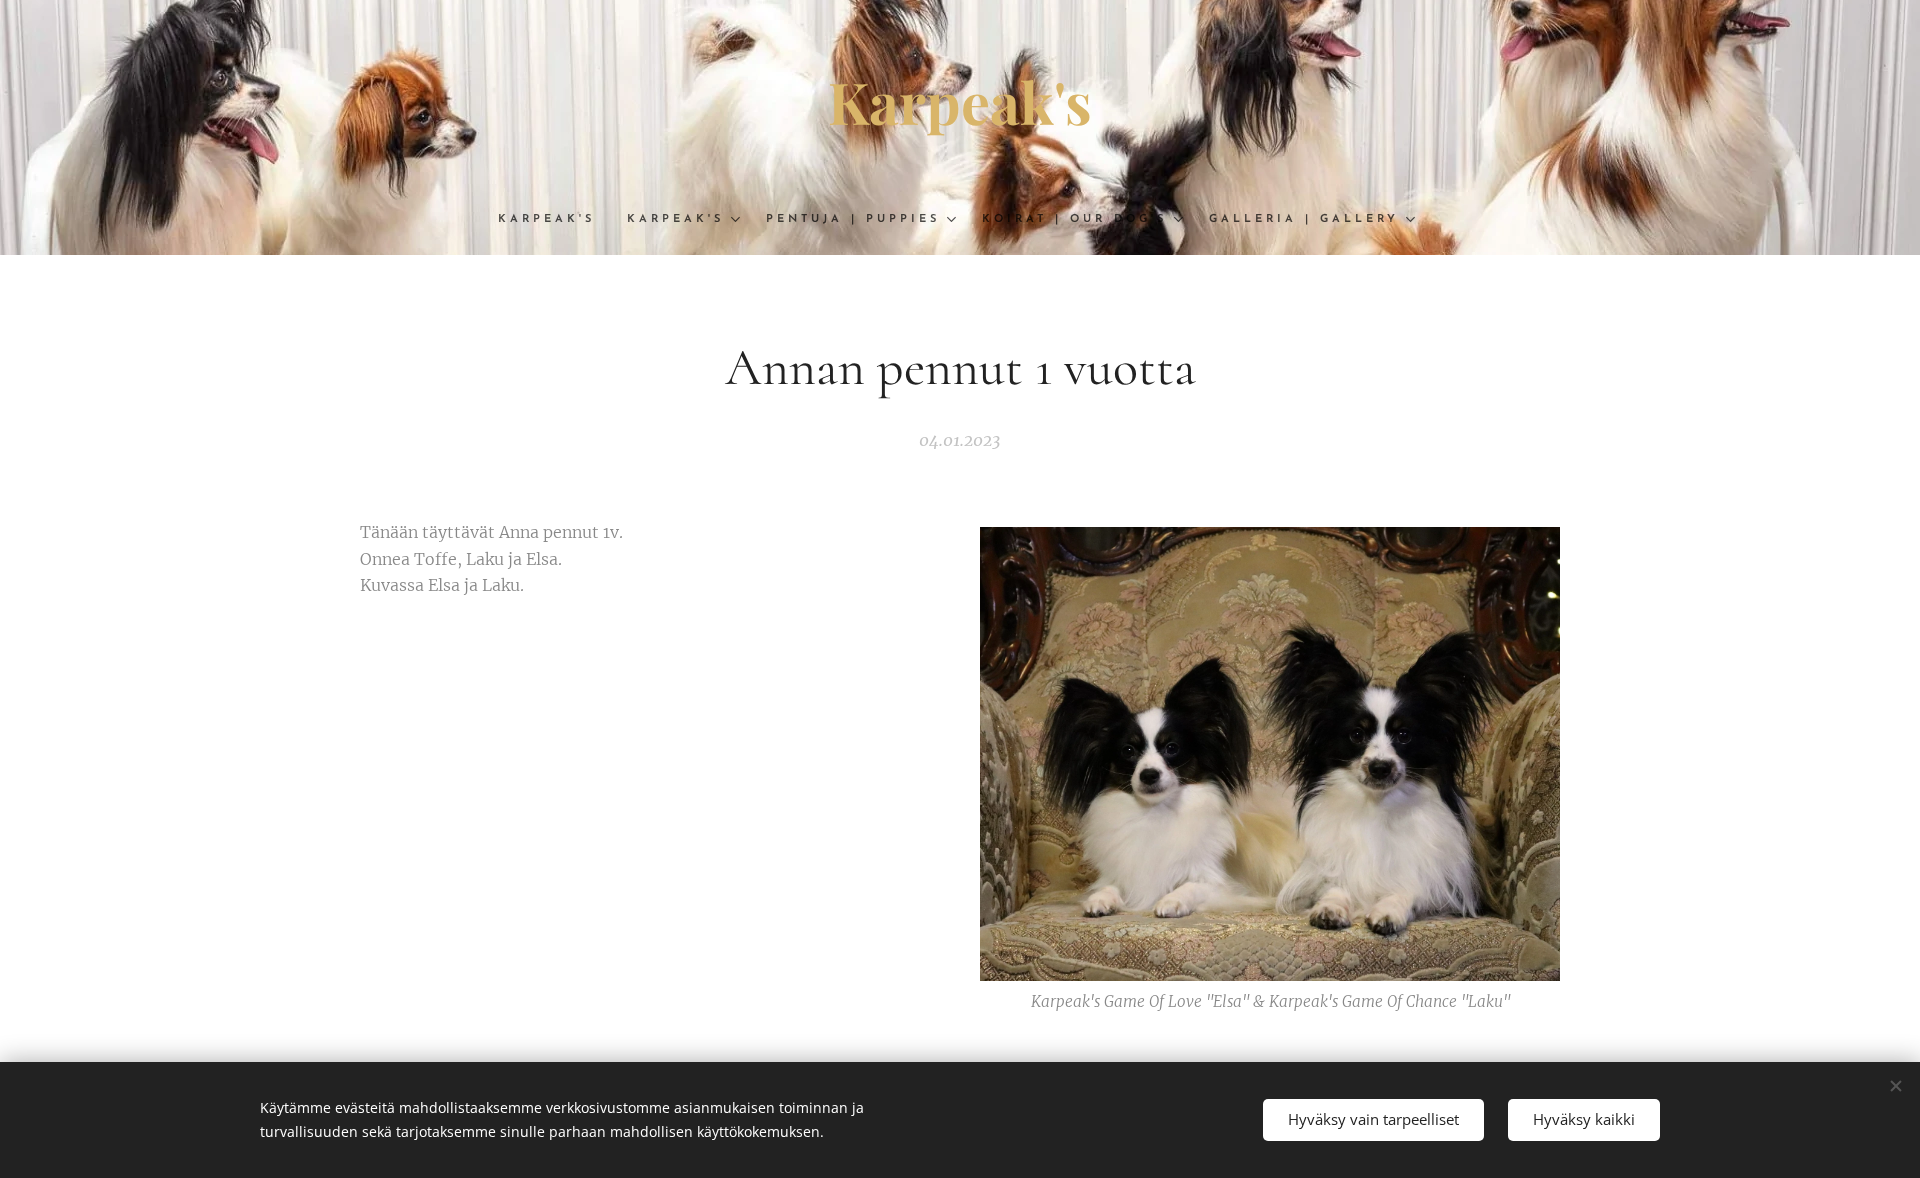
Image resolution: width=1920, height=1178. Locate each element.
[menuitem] (554, 220)
